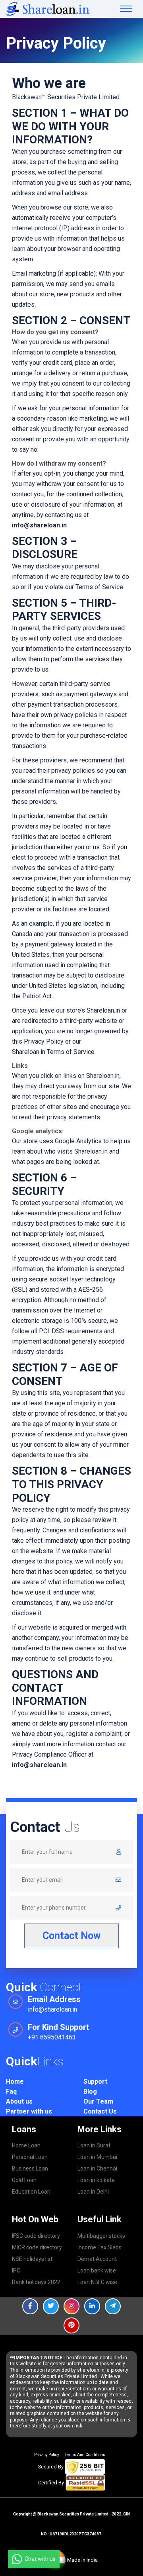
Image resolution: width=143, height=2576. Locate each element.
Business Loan (30, 2169)
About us (19, 2101)
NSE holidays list (32, 2259)
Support (95, 2081)
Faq (11, 2091)
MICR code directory (37, 2247)
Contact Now (71, 1936)
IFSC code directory (36, 2236)
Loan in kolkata (96, 2180)
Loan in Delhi (93, 2192)
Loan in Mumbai (97, 2157)
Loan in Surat (94, 2145)
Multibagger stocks (101, 2236)
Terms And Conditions (85, 2455)
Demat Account (97, 2259)
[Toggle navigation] (126, 9)
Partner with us (29, 2111)
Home (15, 2081)
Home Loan (26, 2145)
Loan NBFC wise (97, 2282)
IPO (16, 2270)
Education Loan (31, 2192)
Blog (90, 2091)
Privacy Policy (47, 2455)
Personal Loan (30, 2157)
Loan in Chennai (97, 2169)
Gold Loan (24, 2180)
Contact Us (100, 2111)
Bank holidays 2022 (36, 2282)
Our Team (98, 2101)
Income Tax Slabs (100, 2247)
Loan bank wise (97, 2270)
